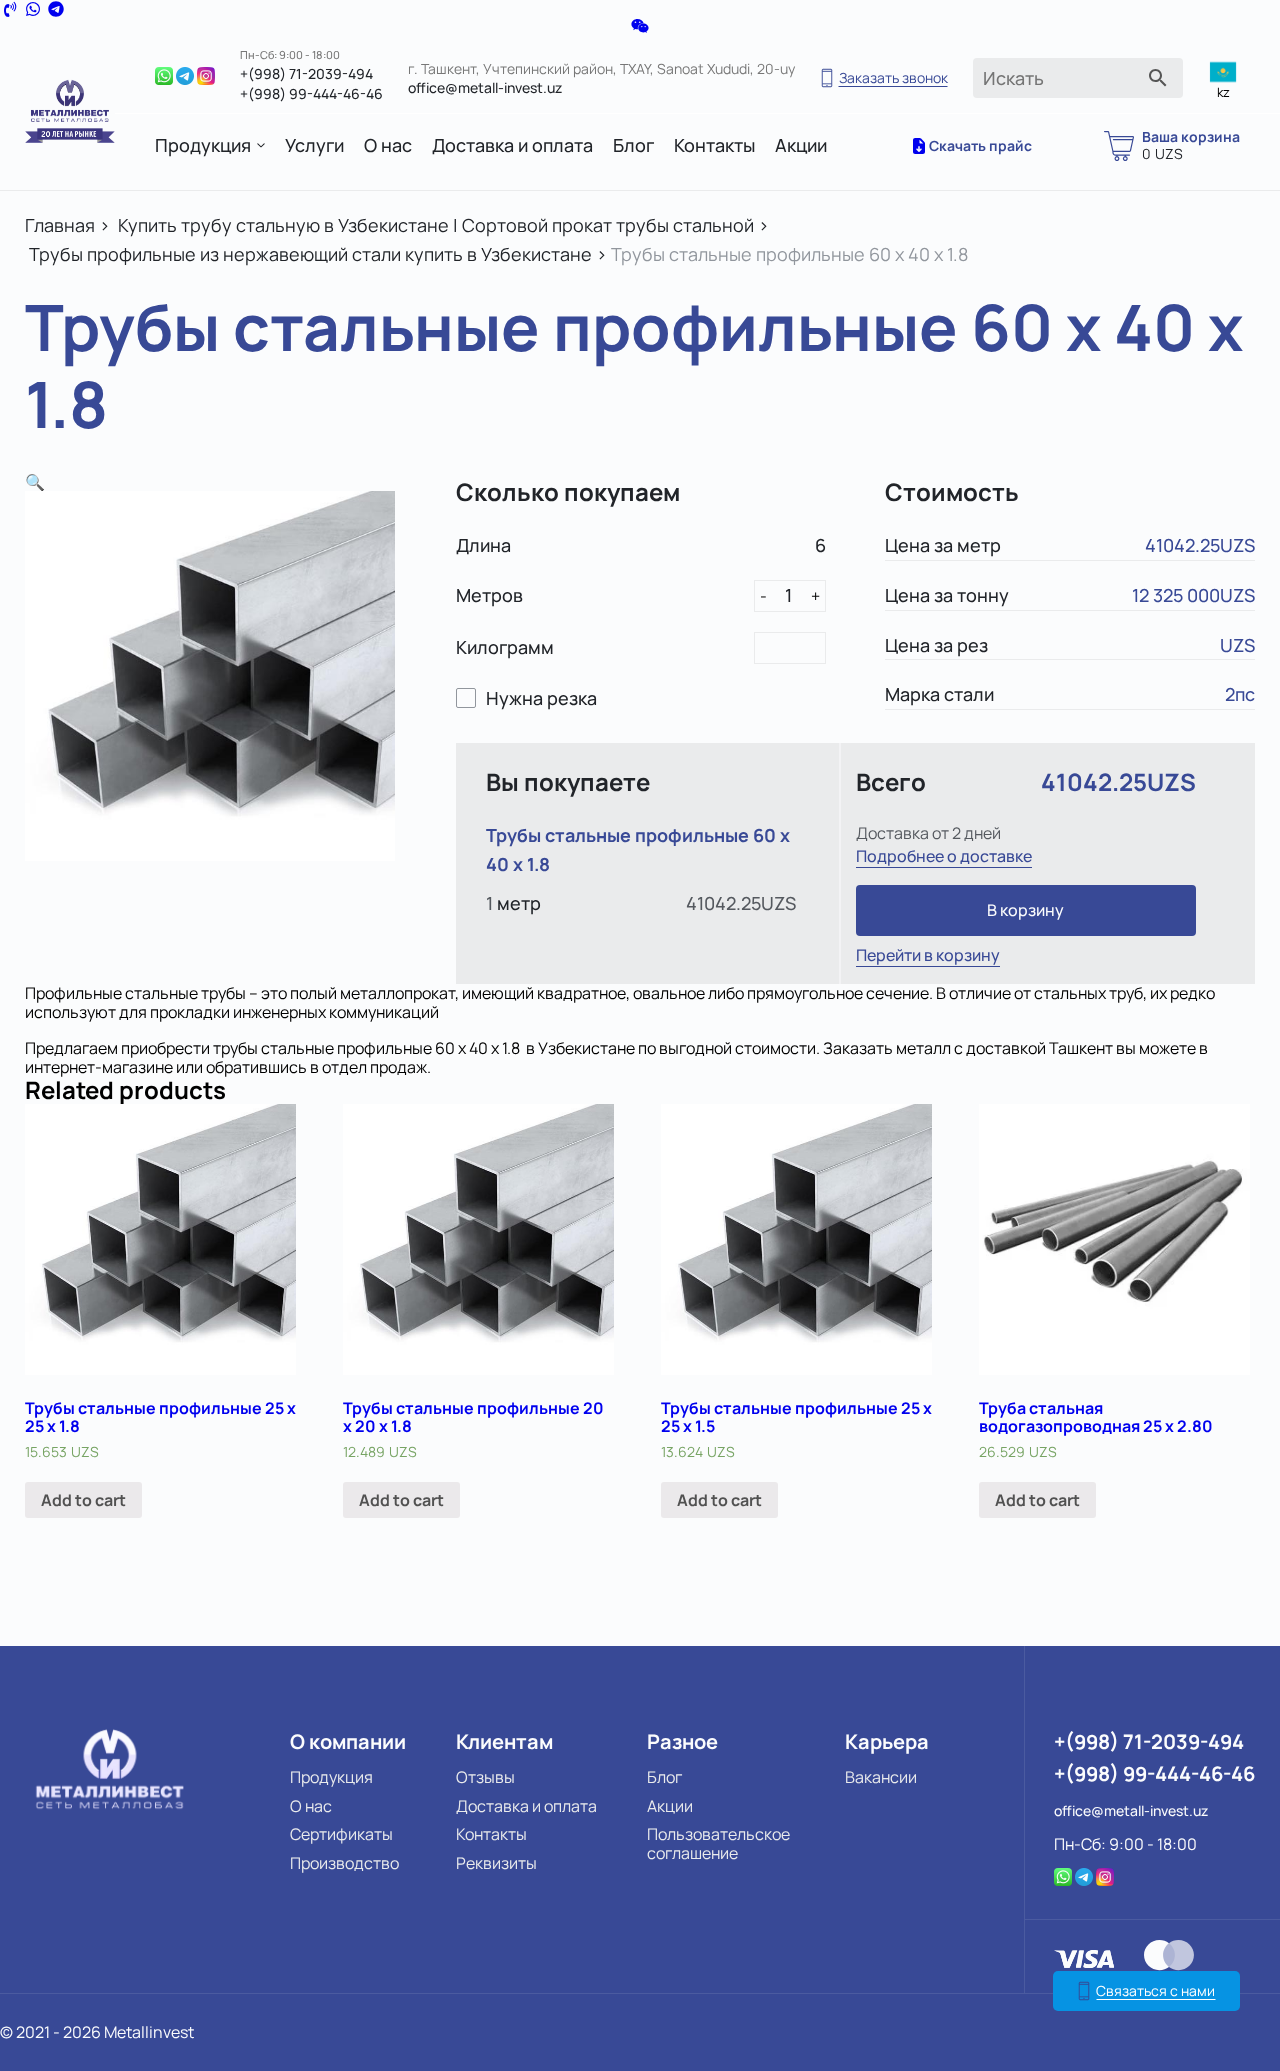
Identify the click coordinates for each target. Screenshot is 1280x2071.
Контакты (714, 146)
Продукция (203, 146)
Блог (633, 146)
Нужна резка (541, 698)
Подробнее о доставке (944, 856)
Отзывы (485, 1777)
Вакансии (881, 1777)
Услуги (314, 146)
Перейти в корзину (928, 955)
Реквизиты (496, 1863)
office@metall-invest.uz (485, 87)
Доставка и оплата (512, 146)
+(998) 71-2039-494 (306, 73)
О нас (388, 146)
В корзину (1025, 910)
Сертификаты (341, 1834)
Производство (344, 1863)
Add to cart (83, 1500)
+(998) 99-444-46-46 (311, 93)
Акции (801, 146)
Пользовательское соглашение (718, 1843)
